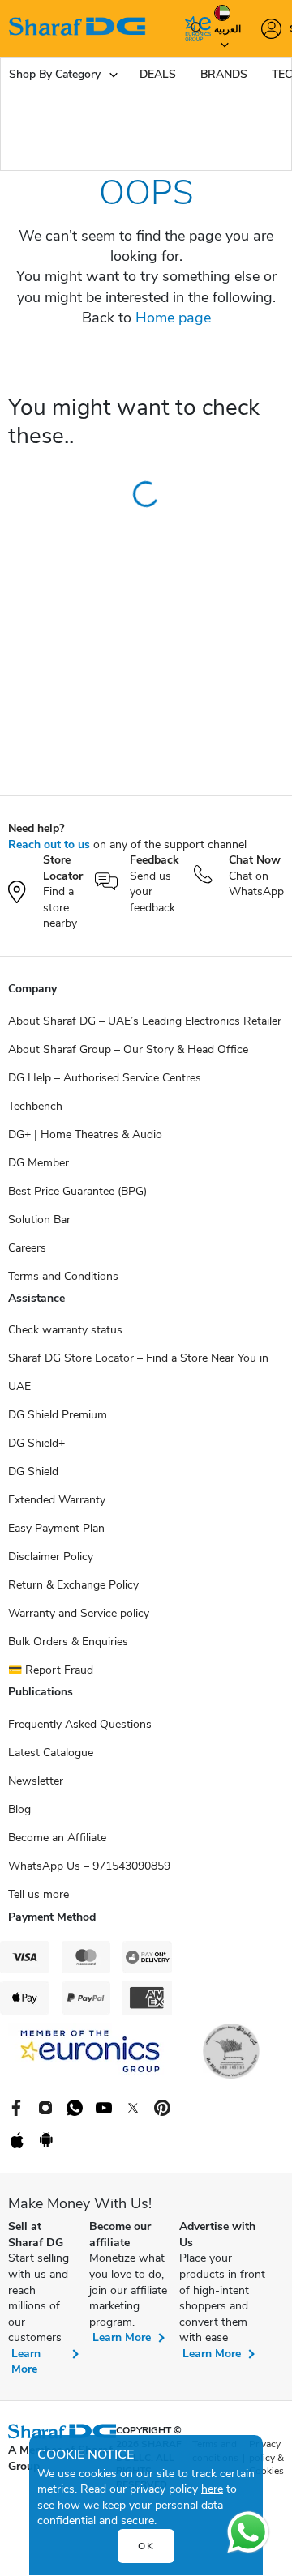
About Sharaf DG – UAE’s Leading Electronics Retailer (145, 1021)
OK (146, 2546)
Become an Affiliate (57, 1838)
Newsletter (36, 1781)
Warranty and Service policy (79, 1613)
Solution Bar (39, 1220)
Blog (19, 1809)
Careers (27, 1248)
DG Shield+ (36, 1443)
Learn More (26, 2362)
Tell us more (39, 1894)
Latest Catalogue (51, 1753)
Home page (173, 318)
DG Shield (33, 1471)
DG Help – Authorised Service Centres (105, 1078)
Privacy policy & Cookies (266, 2458)
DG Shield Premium (58, 1415)
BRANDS (224, 74)
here (212, 2489)
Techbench (35, 1106)
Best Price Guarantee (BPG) (77, 1191)
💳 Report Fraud (51, 1670)
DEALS (158, 74)
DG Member (39, 1163)
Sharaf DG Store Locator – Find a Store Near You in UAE (138, 1372)
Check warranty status (65, 1330)
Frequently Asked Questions (80, 1724)
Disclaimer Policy (51, 1557)
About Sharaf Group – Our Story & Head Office (128, 1049)
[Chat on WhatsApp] (248, 2532)
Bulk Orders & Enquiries (68, 1642)
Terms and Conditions (63, 1276)
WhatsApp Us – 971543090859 (89, 1866)
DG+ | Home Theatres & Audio (85, 1134)
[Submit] (193, 28)
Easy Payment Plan (56, 1528)
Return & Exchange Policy (73, 1585)
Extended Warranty (57, 1500)
